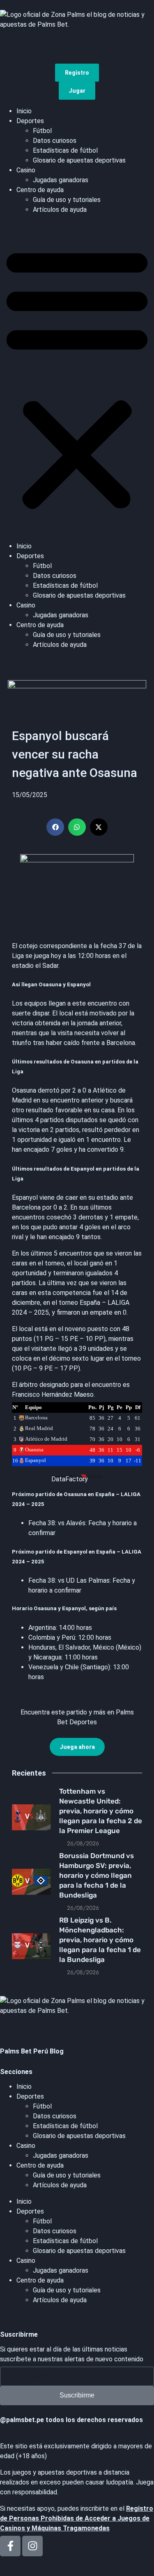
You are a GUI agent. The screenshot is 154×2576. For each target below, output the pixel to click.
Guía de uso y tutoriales (67, 200)
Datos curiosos (55, 141)
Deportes (30, 121)
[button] (77, 378)
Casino (26, 170)
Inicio (24, 111)
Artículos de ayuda (60, 210)
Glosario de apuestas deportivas (79, 160)
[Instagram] (32, 2546)
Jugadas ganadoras (61, 180)
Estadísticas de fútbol (65, 150)
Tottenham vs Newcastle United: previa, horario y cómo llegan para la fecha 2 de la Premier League (101, 1811)
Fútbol (42, 131)
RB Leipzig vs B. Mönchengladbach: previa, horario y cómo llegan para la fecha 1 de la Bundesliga (100, 1940)
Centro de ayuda (40, 190)
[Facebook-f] (10, 2546)
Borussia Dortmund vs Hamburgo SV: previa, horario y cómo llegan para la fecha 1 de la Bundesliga (97, 1875)
